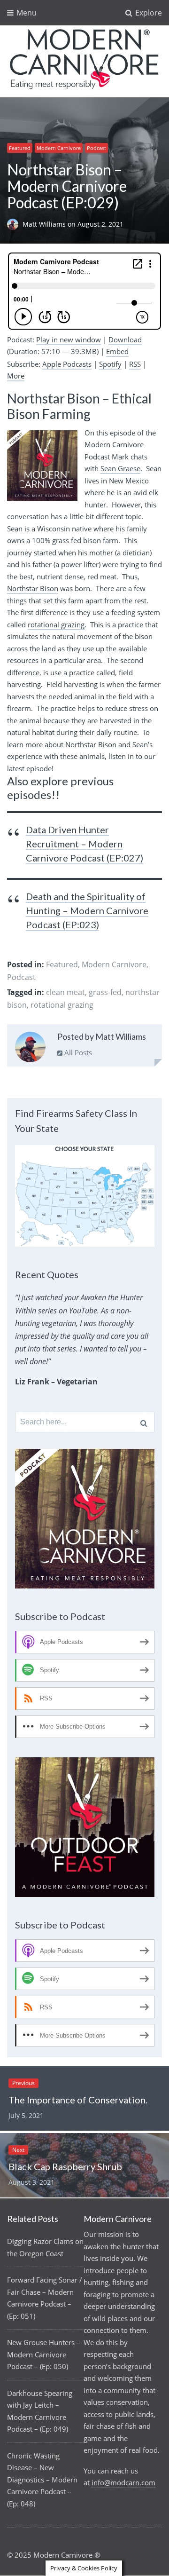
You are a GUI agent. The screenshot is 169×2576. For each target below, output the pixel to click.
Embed (117, 351)
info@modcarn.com (123, 2482)
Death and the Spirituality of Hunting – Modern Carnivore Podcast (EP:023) (87, 910)
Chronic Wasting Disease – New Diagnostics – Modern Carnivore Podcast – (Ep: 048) (42, 2480)
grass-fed (105, 992)
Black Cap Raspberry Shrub (65, 2166)
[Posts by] (15, 224)
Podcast (96, 148)
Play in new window (69, 340)
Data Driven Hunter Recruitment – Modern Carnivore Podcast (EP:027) (84, 844)
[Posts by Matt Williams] (30, 1049)
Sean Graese (120, 468)
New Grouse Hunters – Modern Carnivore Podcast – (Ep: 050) (44, 2354)
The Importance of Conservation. (78, 2100)
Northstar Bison (33, 588)
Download (125, 340)
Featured (20, 148)
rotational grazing (56, 624)
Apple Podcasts (67, 364)
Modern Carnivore (59, 148)
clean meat (65, 992)
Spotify (110, 364)
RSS (135, 364)
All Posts (77, 1052)
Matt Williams (45, 224)
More (16, 376)
